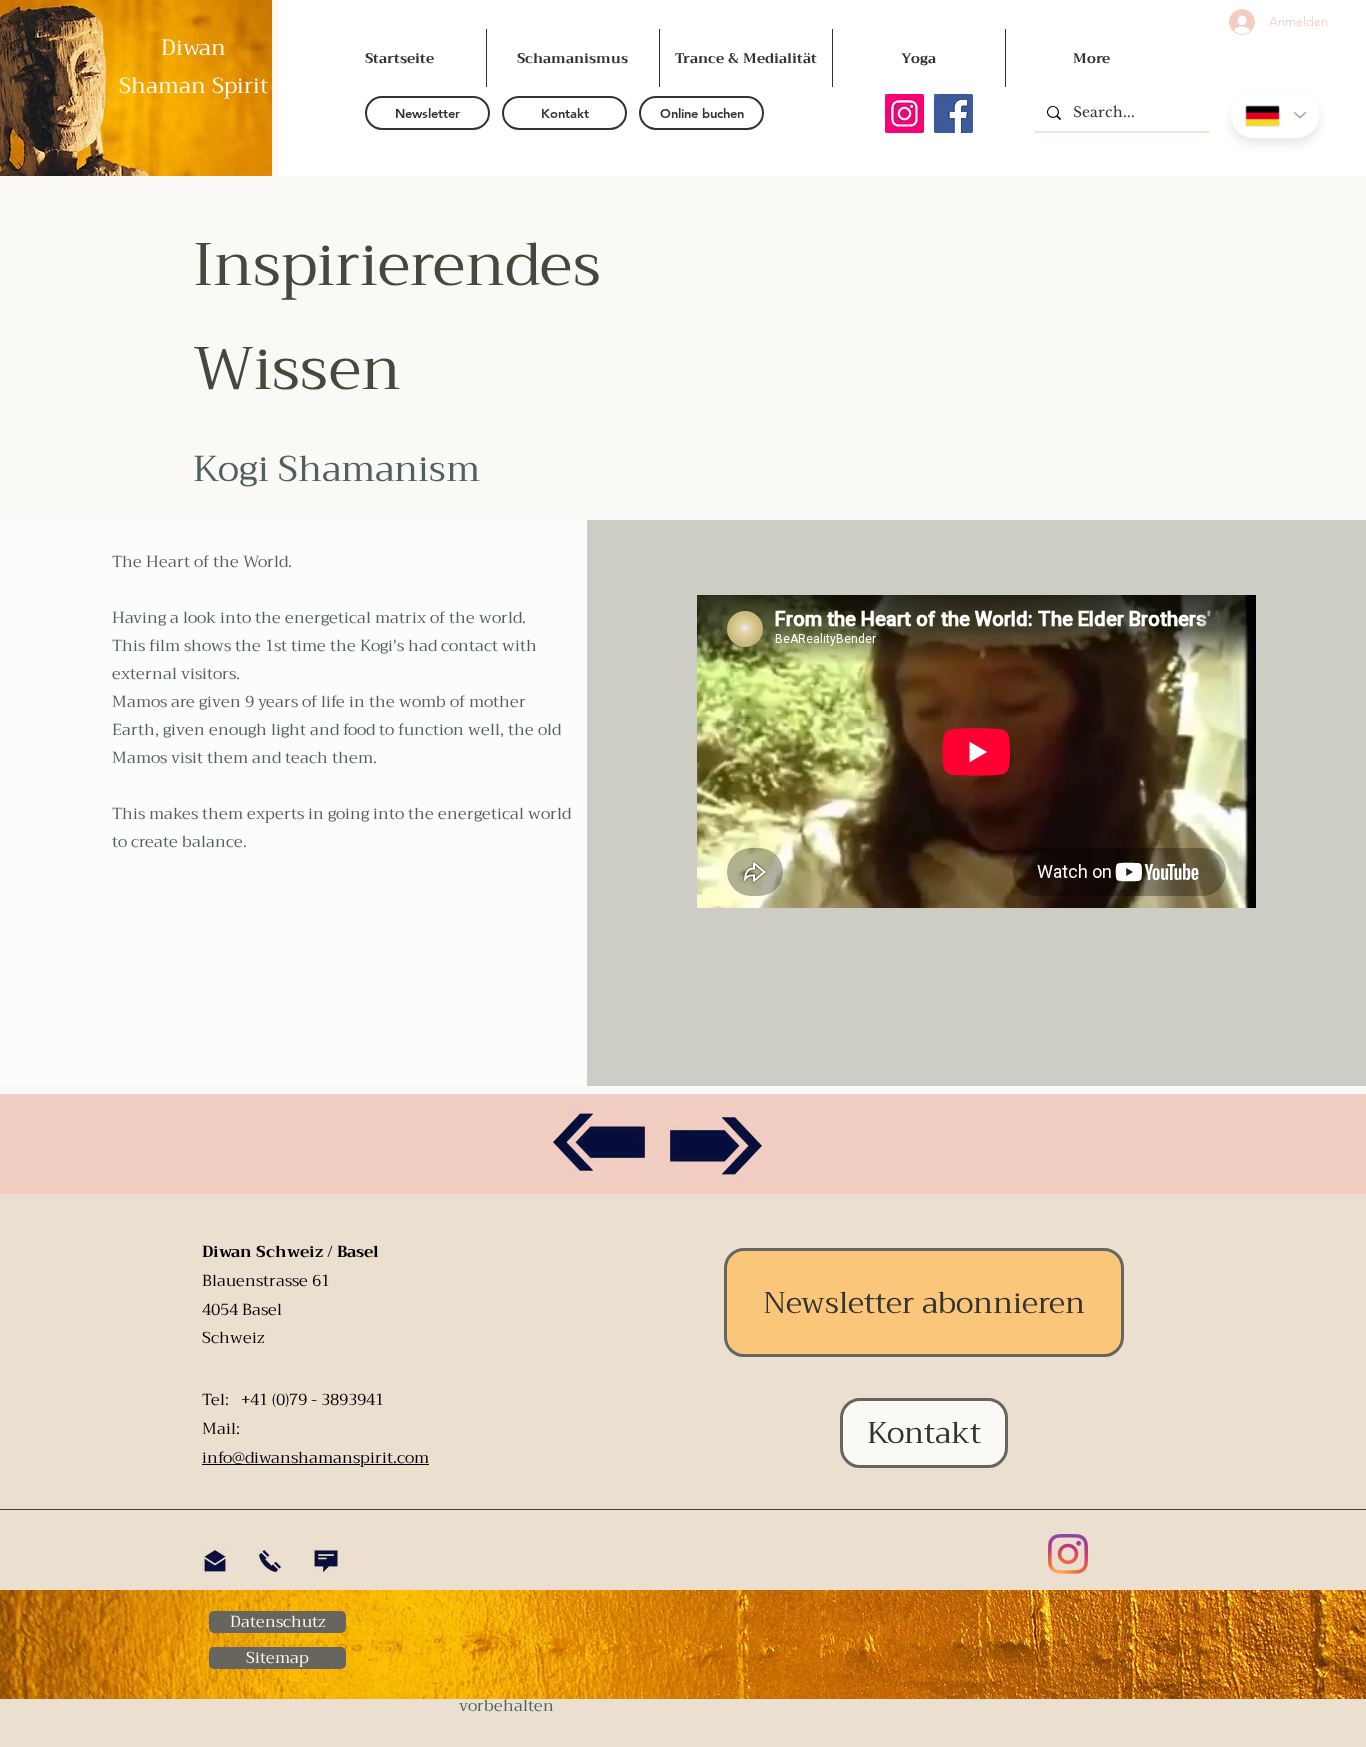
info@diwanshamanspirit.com (315, 1458)
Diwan (193, 48)
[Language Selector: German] (1275, 115)
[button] (427, 113)
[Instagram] (904, 113)
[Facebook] (953, 113)
